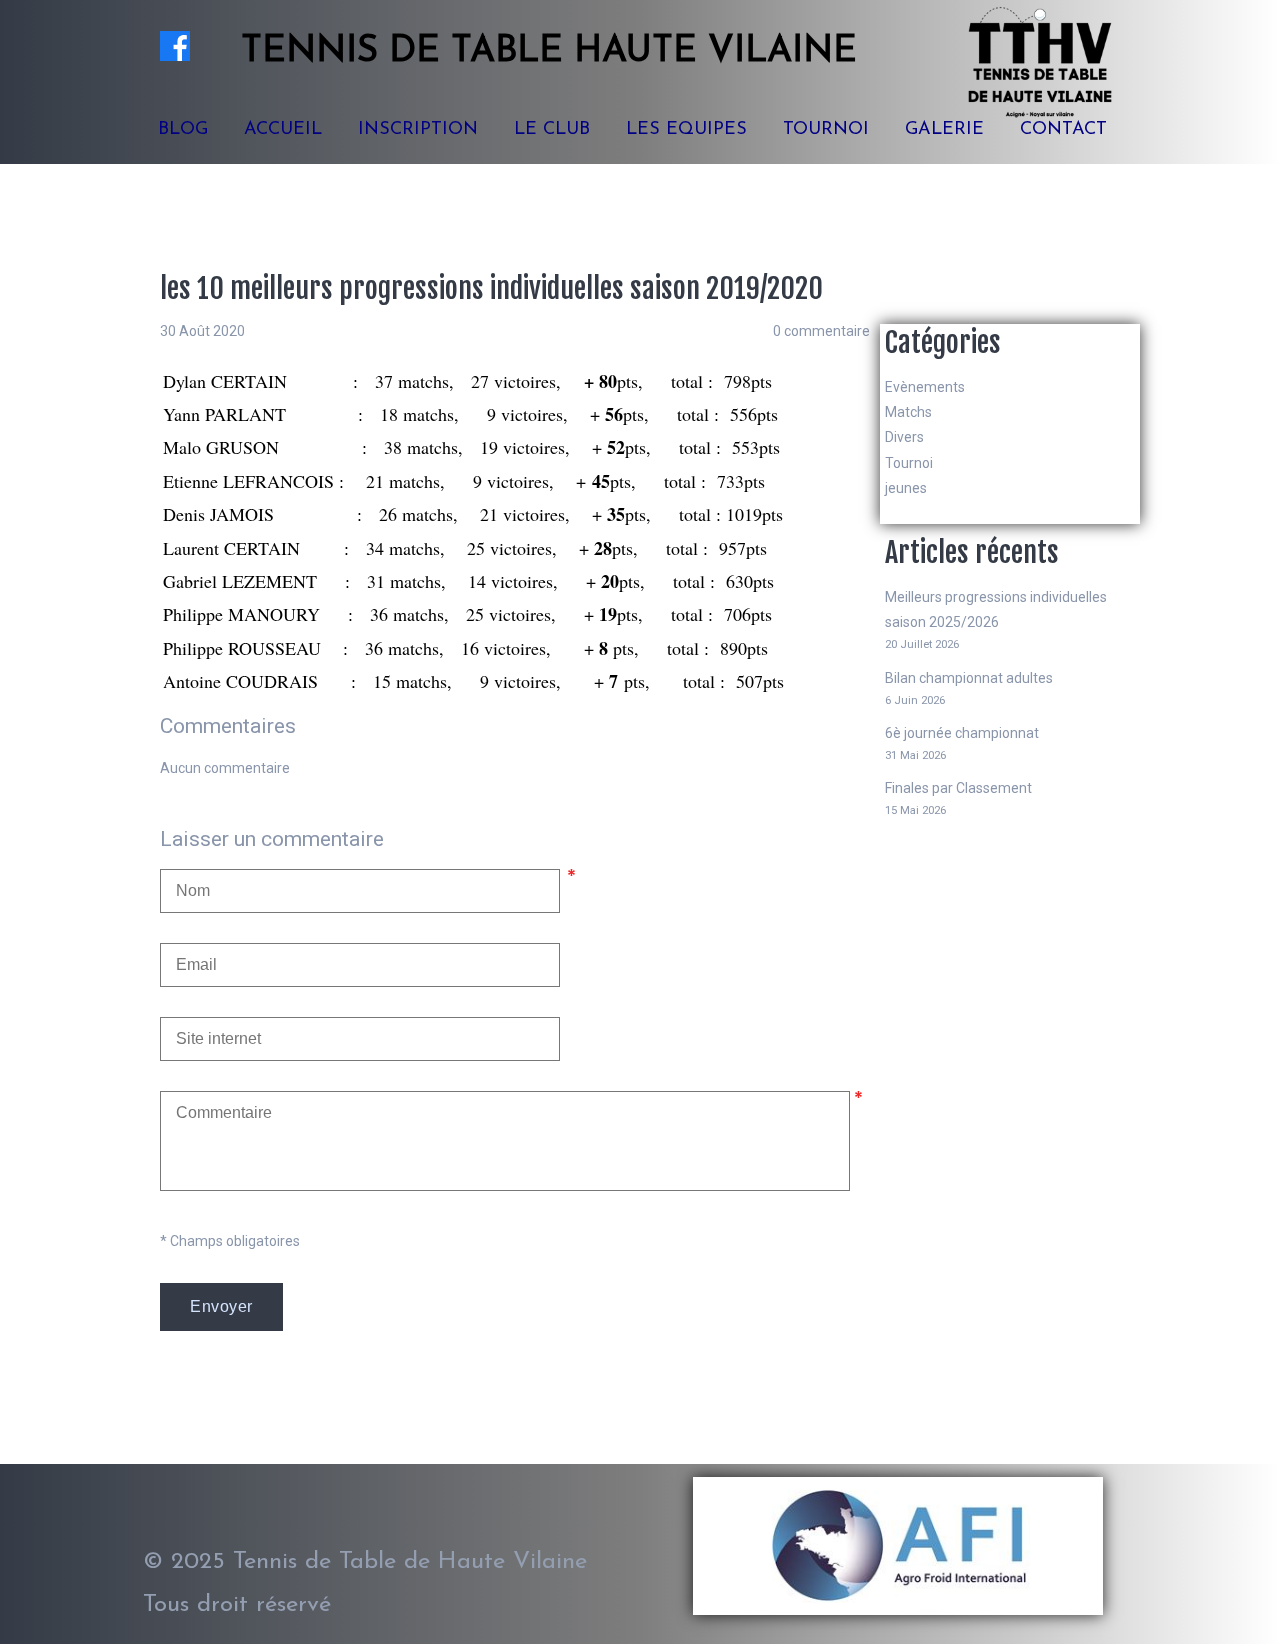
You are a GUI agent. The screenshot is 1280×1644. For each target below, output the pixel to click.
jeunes (906, 488)
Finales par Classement (958, 788)
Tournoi (909, 463)
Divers (904, 437)
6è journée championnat (962, 733)
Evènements (925, 387)
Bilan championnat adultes (969, 678)
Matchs (908, 412)
